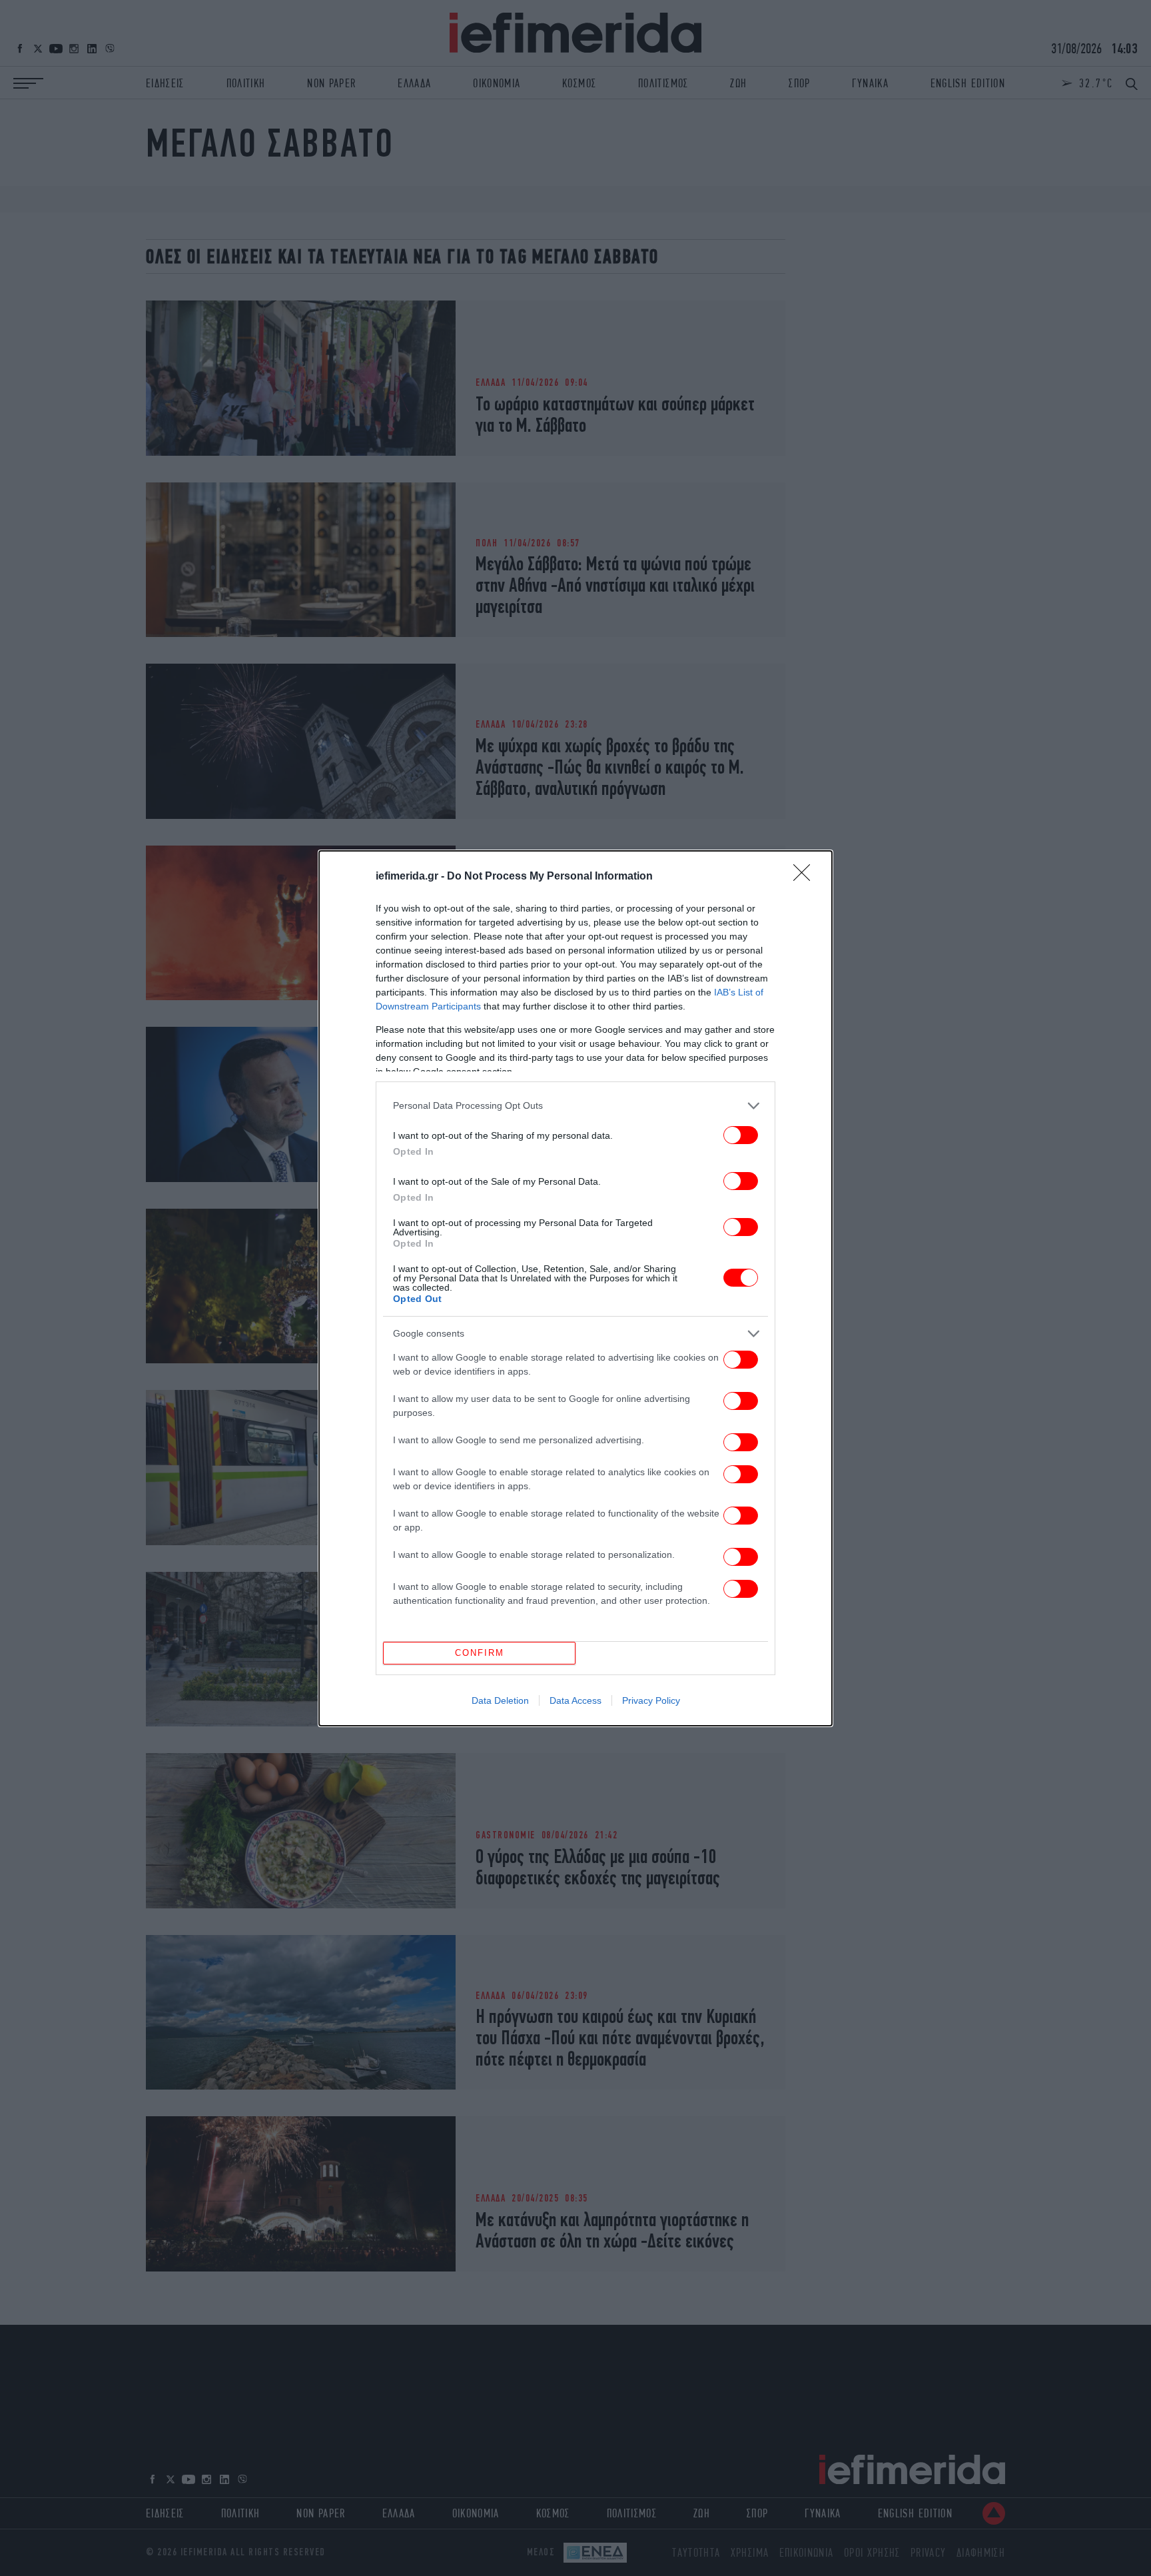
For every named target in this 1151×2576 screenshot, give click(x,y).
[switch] (741, 1135)
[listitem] (575, 1106)
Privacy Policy (651, 1700)
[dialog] (575, 1288)
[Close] (806, 877)
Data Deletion (500, 1700)
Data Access (575, 1700)
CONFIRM (480, 1653)
